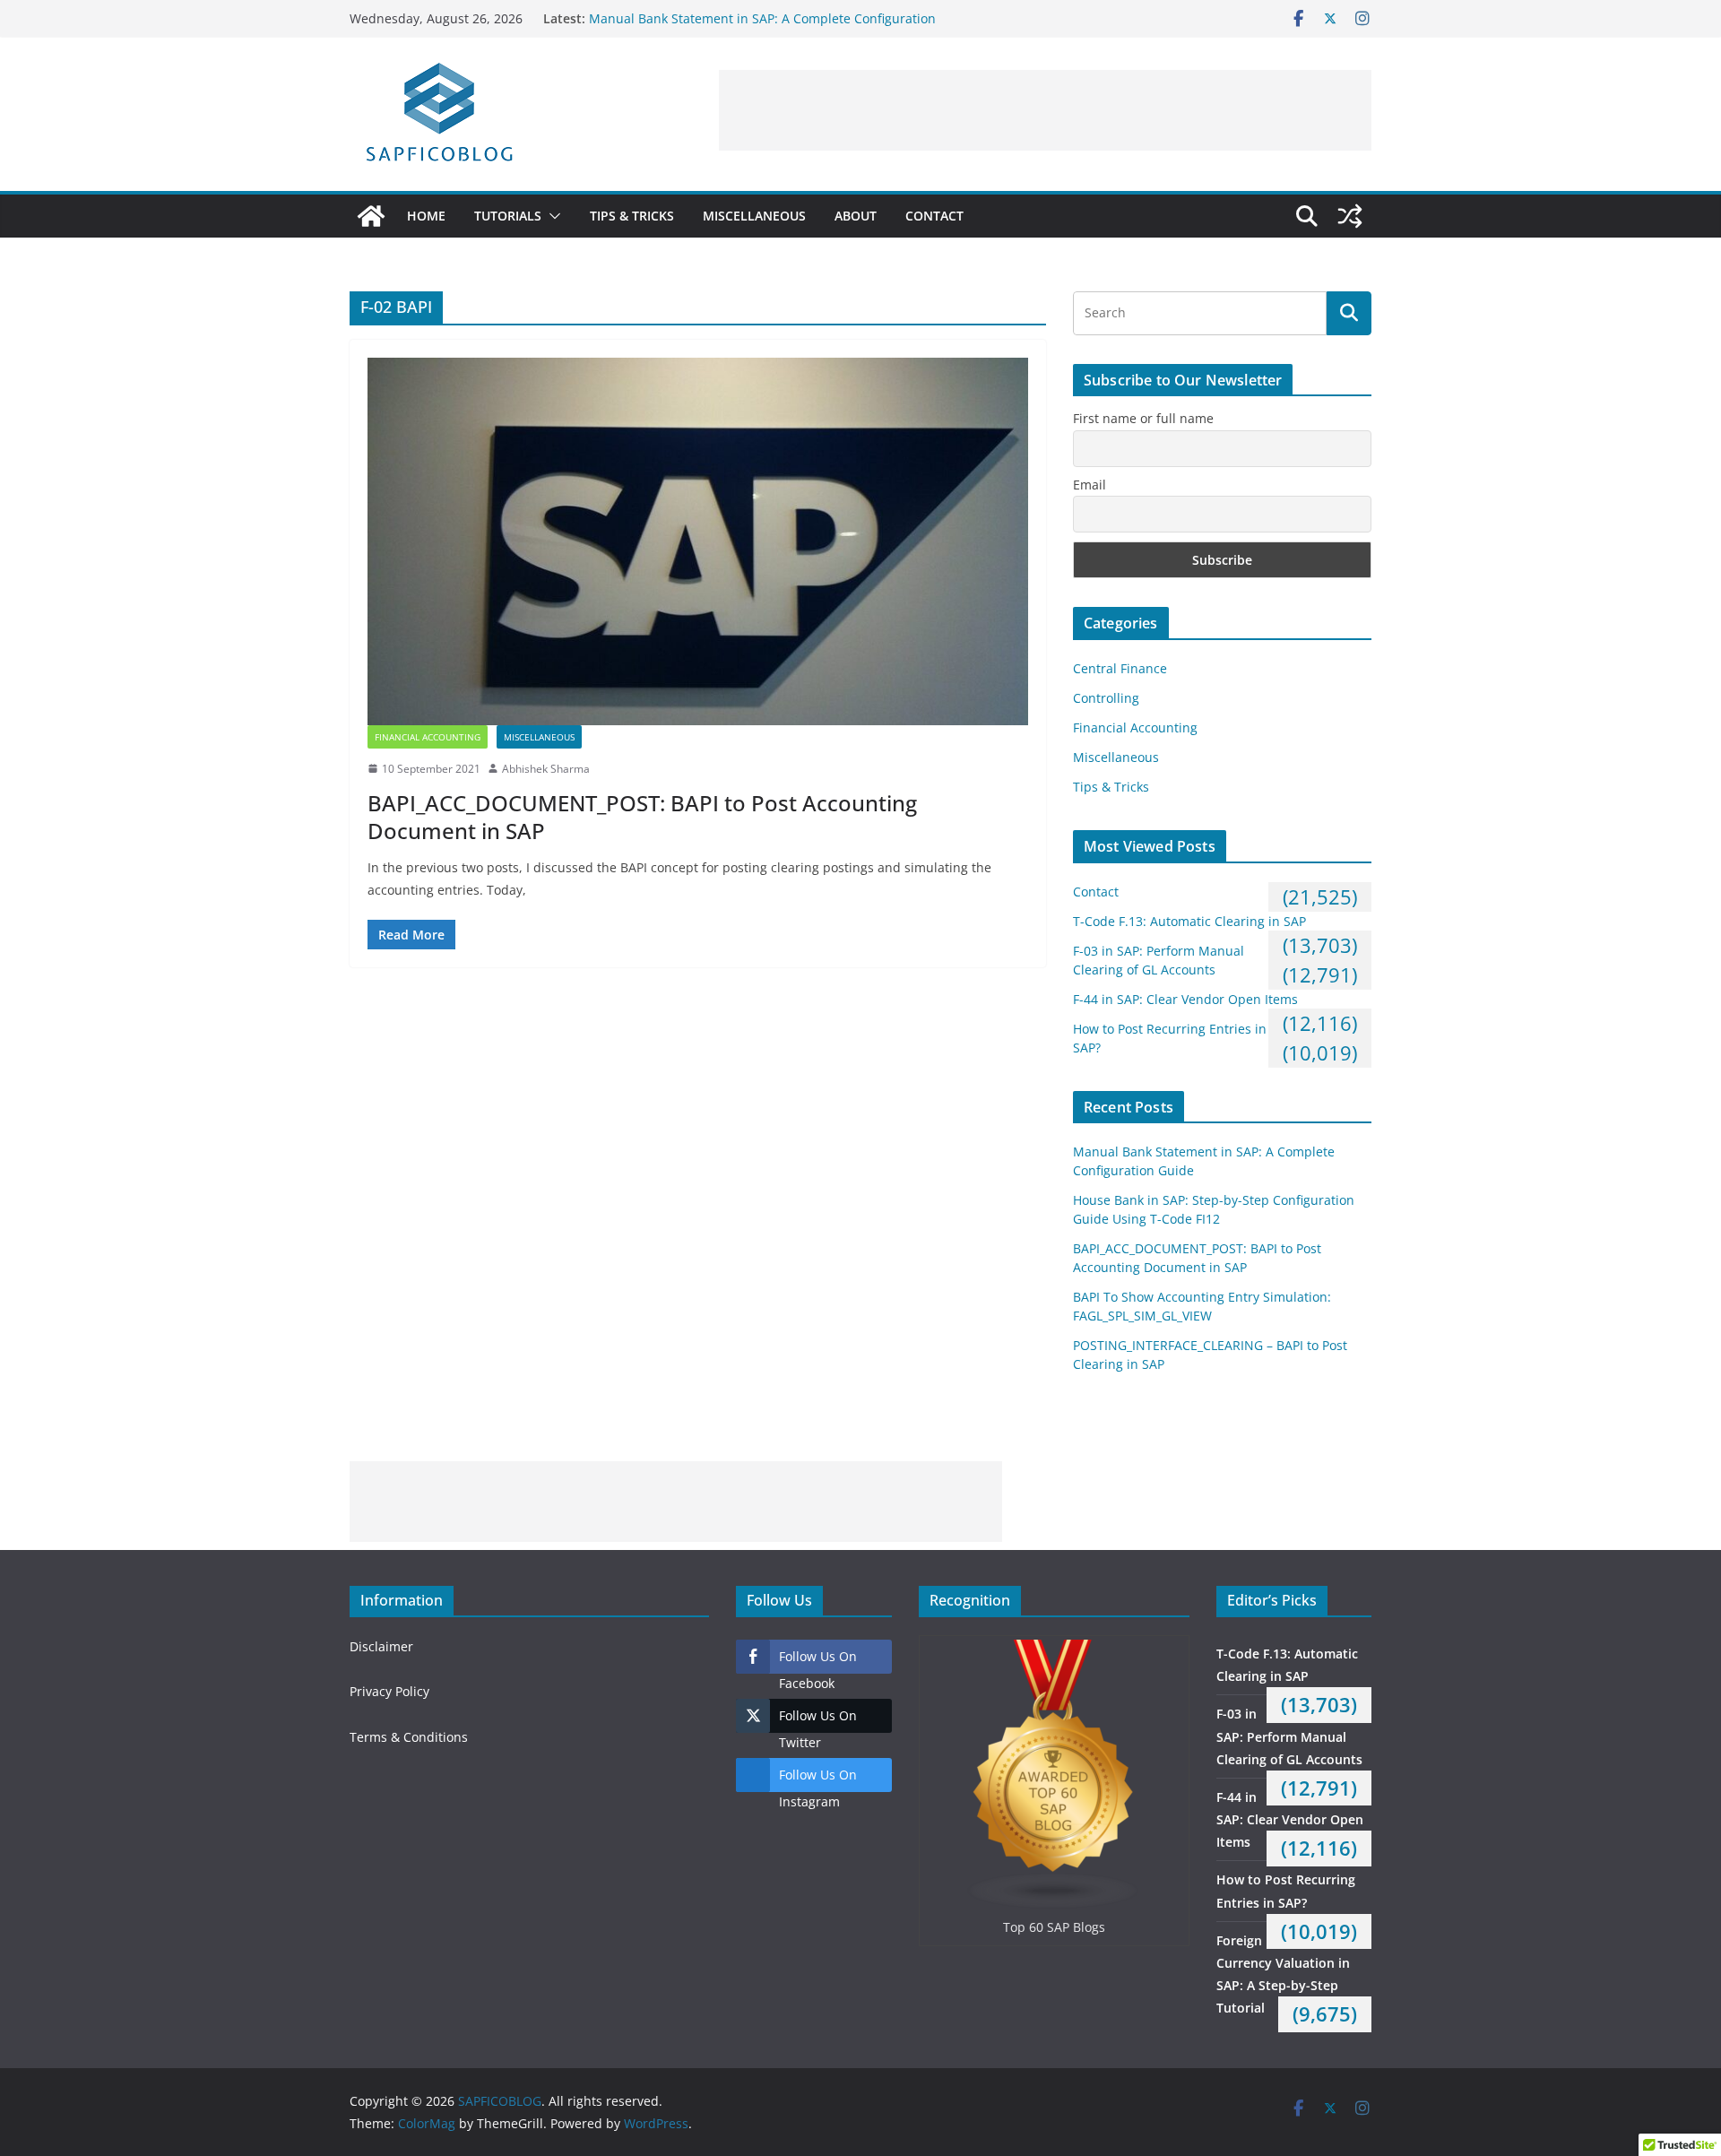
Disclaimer (381, 1646)
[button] (551, 216)
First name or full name (1143, 418)
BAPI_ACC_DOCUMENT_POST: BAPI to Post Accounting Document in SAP (642, 817)
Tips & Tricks (632, 216)
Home (426, 216)
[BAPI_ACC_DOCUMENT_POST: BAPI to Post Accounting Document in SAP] (698, 541)
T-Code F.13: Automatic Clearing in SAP (1189, 921)
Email (1090, 485)
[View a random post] (1350, 216)
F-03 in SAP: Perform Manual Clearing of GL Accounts (1289, 1736)
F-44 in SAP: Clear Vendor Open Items (1185, 999)
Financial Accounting (428, 737)
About (856, 216)
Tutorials (508, 216)
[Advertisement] (1045, 110)
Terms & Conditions (409, 1737)
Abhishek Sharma (546, 769)
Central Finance (1120, 668)
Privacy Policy (389, 1691)
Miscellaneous (754, 216)
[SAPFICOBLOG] (371, 216)
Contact (934, 216)
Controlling (1106, 698)
